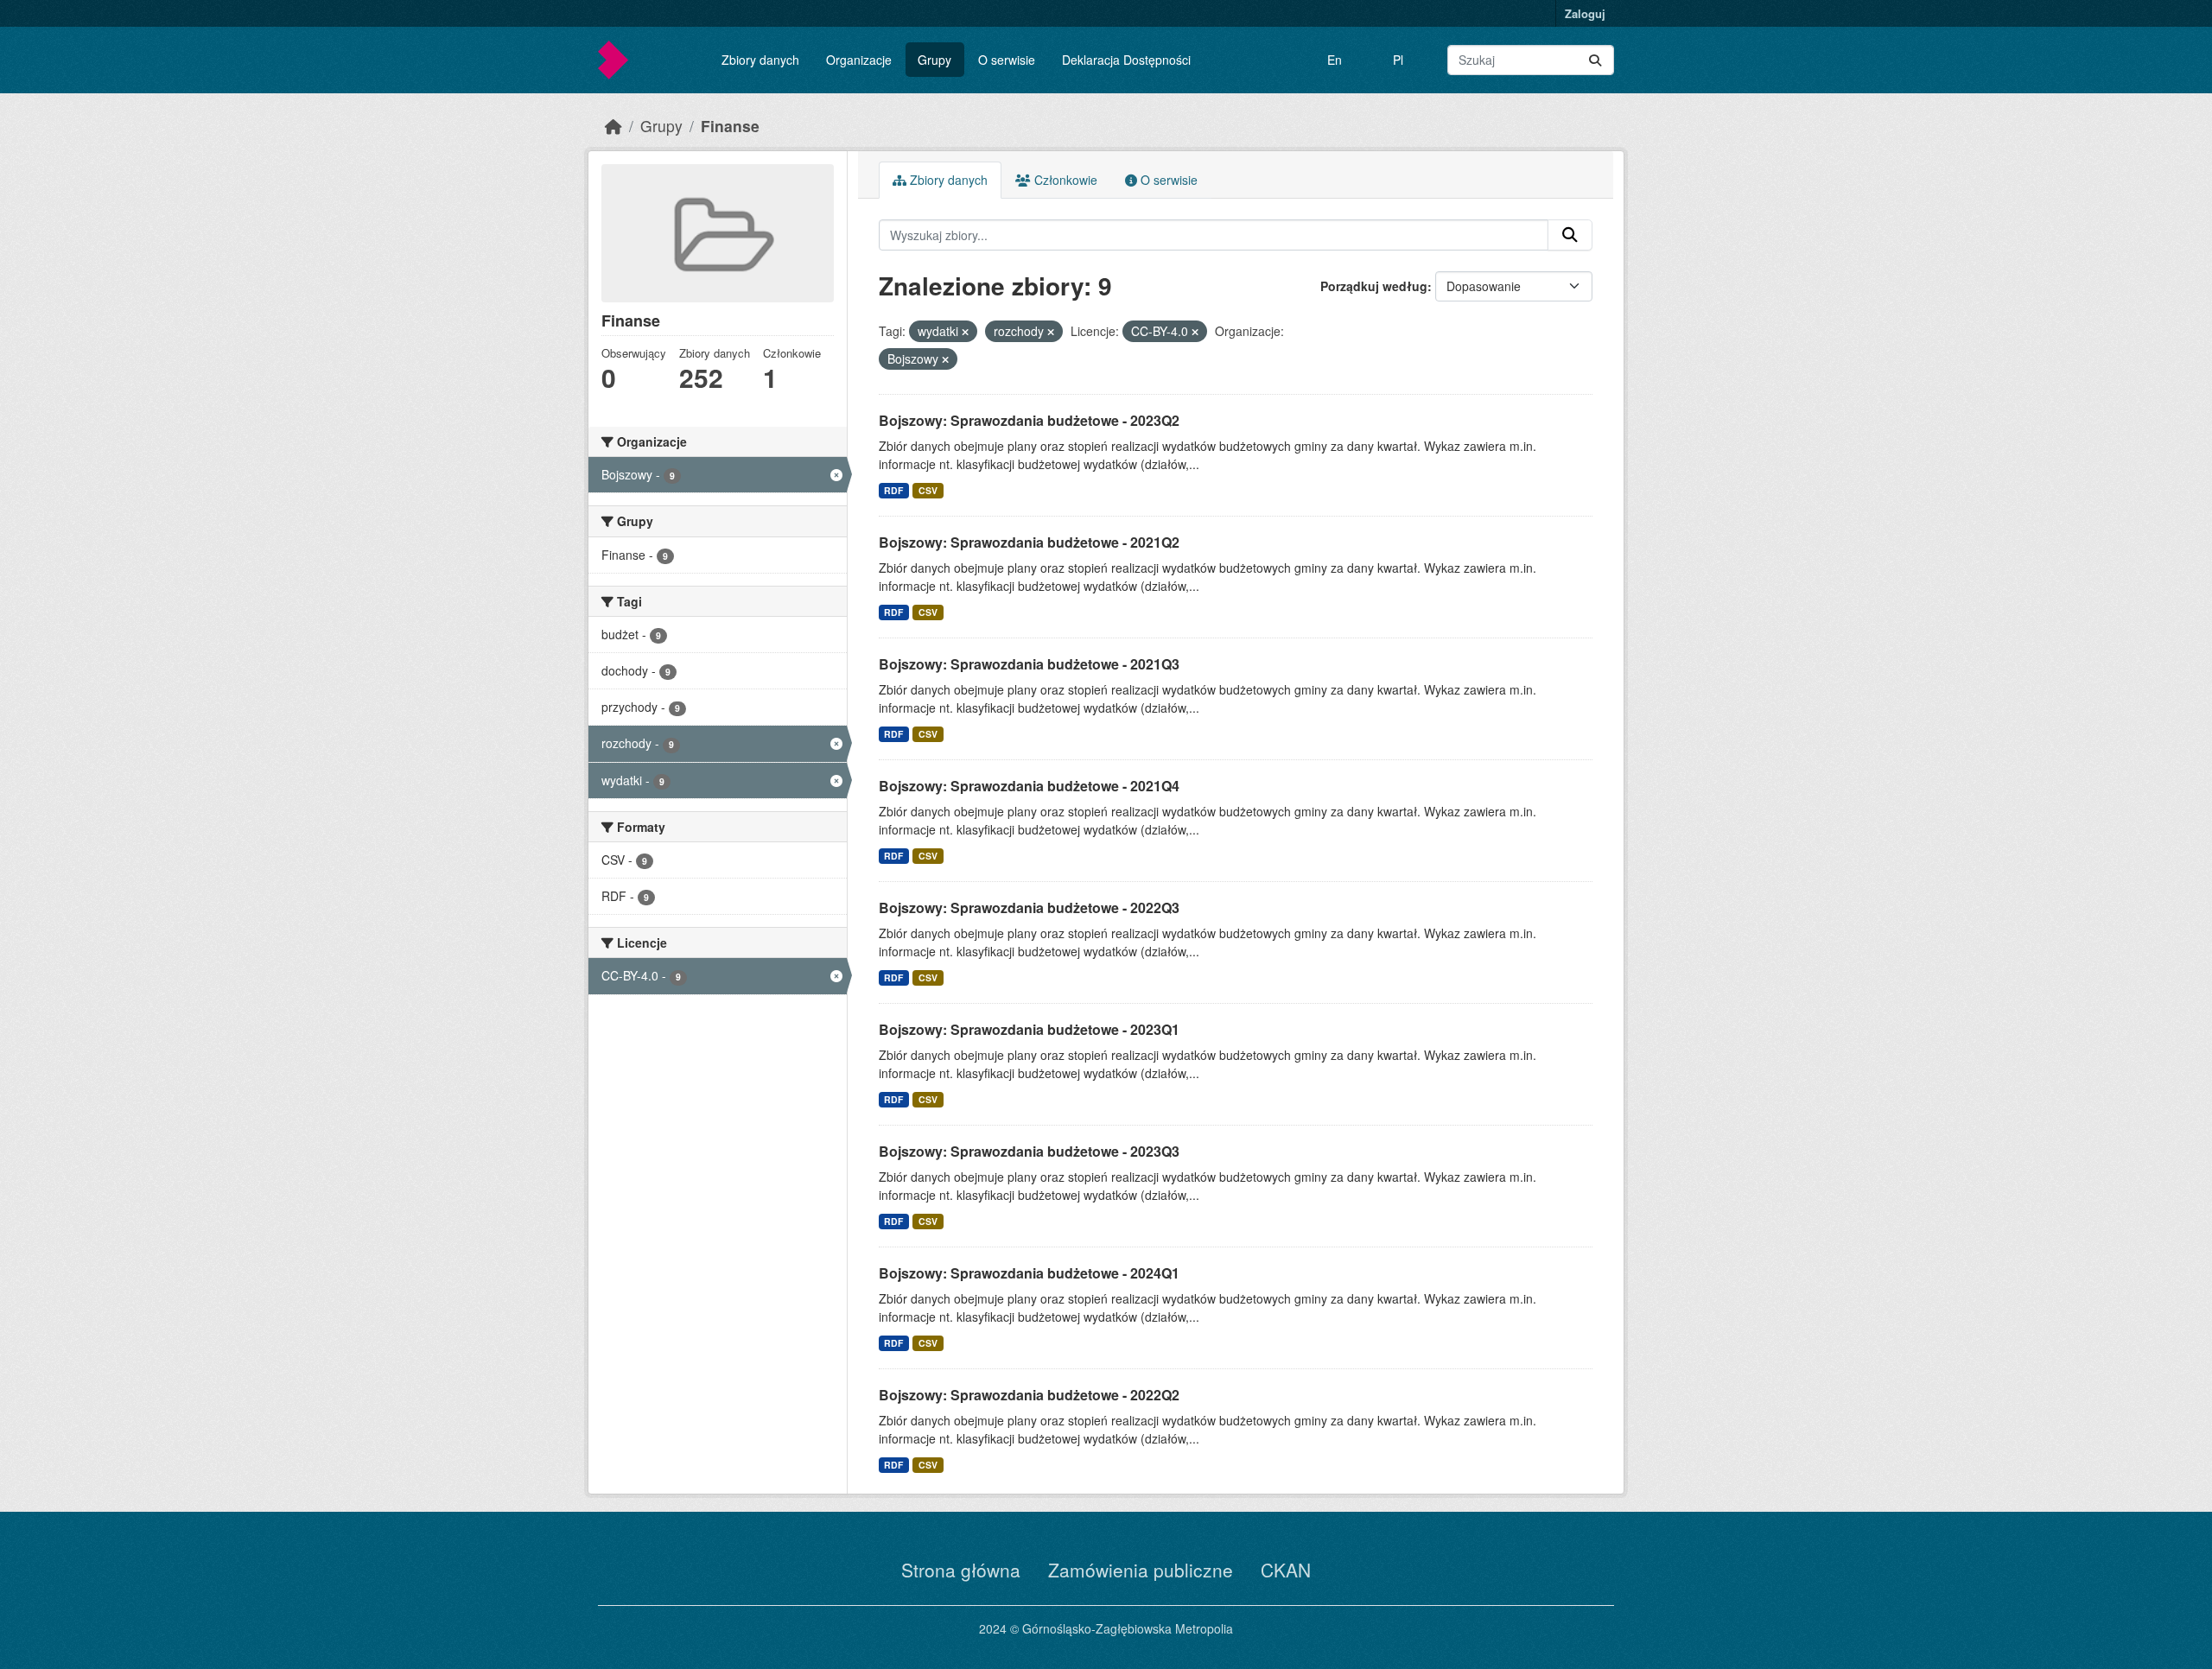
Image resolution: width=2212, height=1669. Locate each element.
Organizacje (859, 60)
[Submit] (1595, 60)
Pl (1398, 60)
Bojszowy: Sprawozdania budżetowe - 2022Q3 (1029, 907)
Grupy (934, 60)
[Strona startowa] (613, 126)
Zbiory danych (760, 60)
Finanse (730, 126)
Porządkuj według (1374, 286)
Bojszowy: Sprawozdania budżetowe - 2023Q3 (1029, 1151)
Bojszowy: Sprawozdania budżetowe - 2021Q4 (1029, 786)
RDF (893, 490)
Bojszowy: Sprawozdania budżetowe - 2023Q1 (1029, 1029)
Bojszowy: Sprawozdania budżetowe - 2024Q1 (1029, 1273)
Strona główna (961, 1570)
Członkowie (1064, 180)
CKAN (1286, 1570)
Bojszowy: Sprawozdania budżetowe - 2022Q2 (1029, 1395)
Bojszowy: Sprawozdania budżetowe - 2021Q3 (1029, 664)
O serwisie (1007, 60)
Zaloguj (1585, 13)
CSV (928, 490)
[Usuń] (965, 332)
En (1335, 60)
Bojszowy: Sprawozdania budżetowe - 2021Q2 (1029, 542)
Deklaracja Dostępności (1126, 60)
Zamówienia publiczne (1141, 1570)
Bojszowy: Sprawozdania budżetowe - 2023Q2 (1029, 420)
